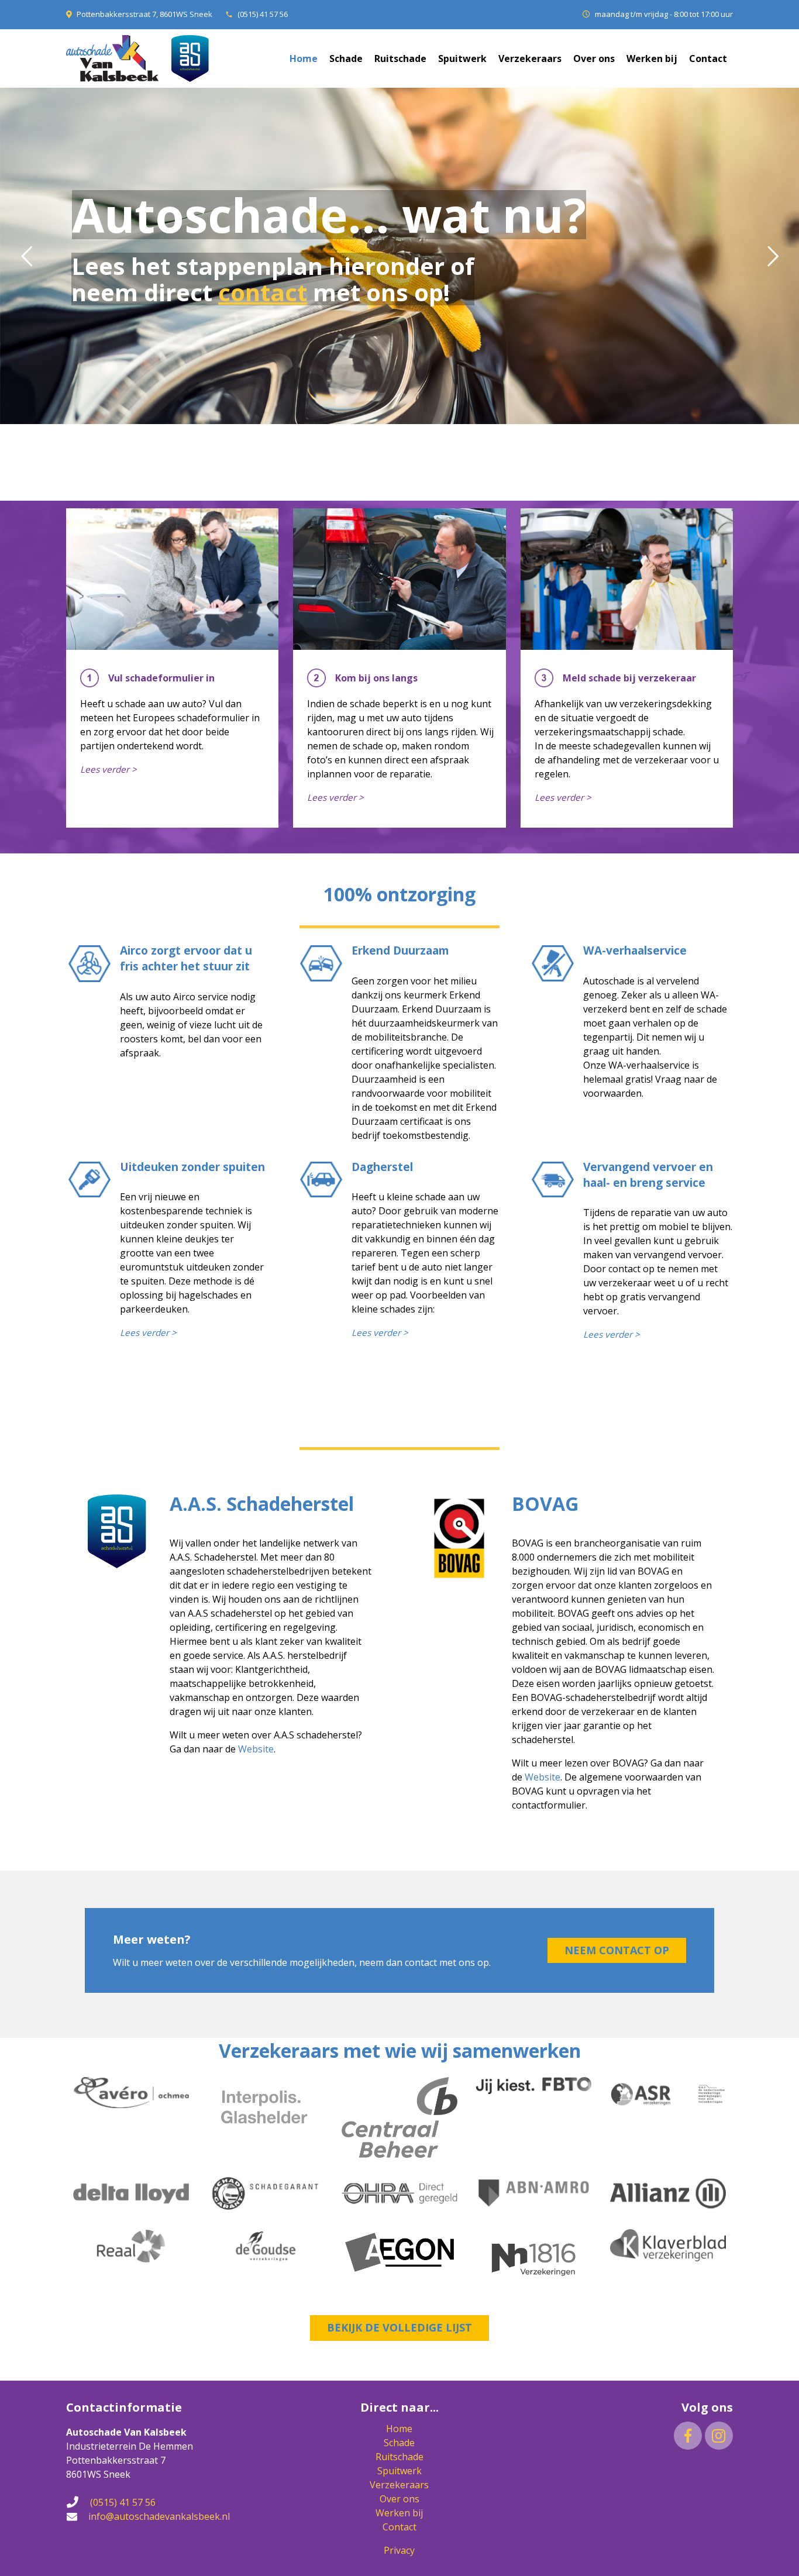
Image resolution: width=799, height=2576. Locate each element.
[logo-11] (668, 2193)
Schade (399, 2443)
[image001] (534, 2259)
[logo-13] (131, 2246)
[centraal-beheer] (399, 2118)
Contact (399, 2527)
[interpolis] (266, 2107)
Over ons (399, 2499)
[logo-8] (266, 2193)
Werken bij (399, 2513)
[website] (127, 1625)
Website (256, 1749)
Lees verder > (109, 769)
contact (263, 292)
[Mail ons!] (77, 2516)
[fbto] (534, 2086)
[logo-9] (399, 2193)
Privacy (399, 2550)
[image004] (668, 2245)
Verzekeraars (399, 2485)
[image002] (399, 2252)
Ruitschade (399, 2457)
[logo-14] (266, 2246)
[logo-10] (534, 2193)
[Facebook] (688, 2436)
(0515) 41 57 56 (263, 14)
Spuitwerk (399, 2471)
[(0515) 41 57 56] (78, 2502)
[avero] (131, 2093)
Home (399, 2429)
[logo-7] (131, 2193)
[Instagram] (719, 2436)
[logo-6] (668, 2094)
